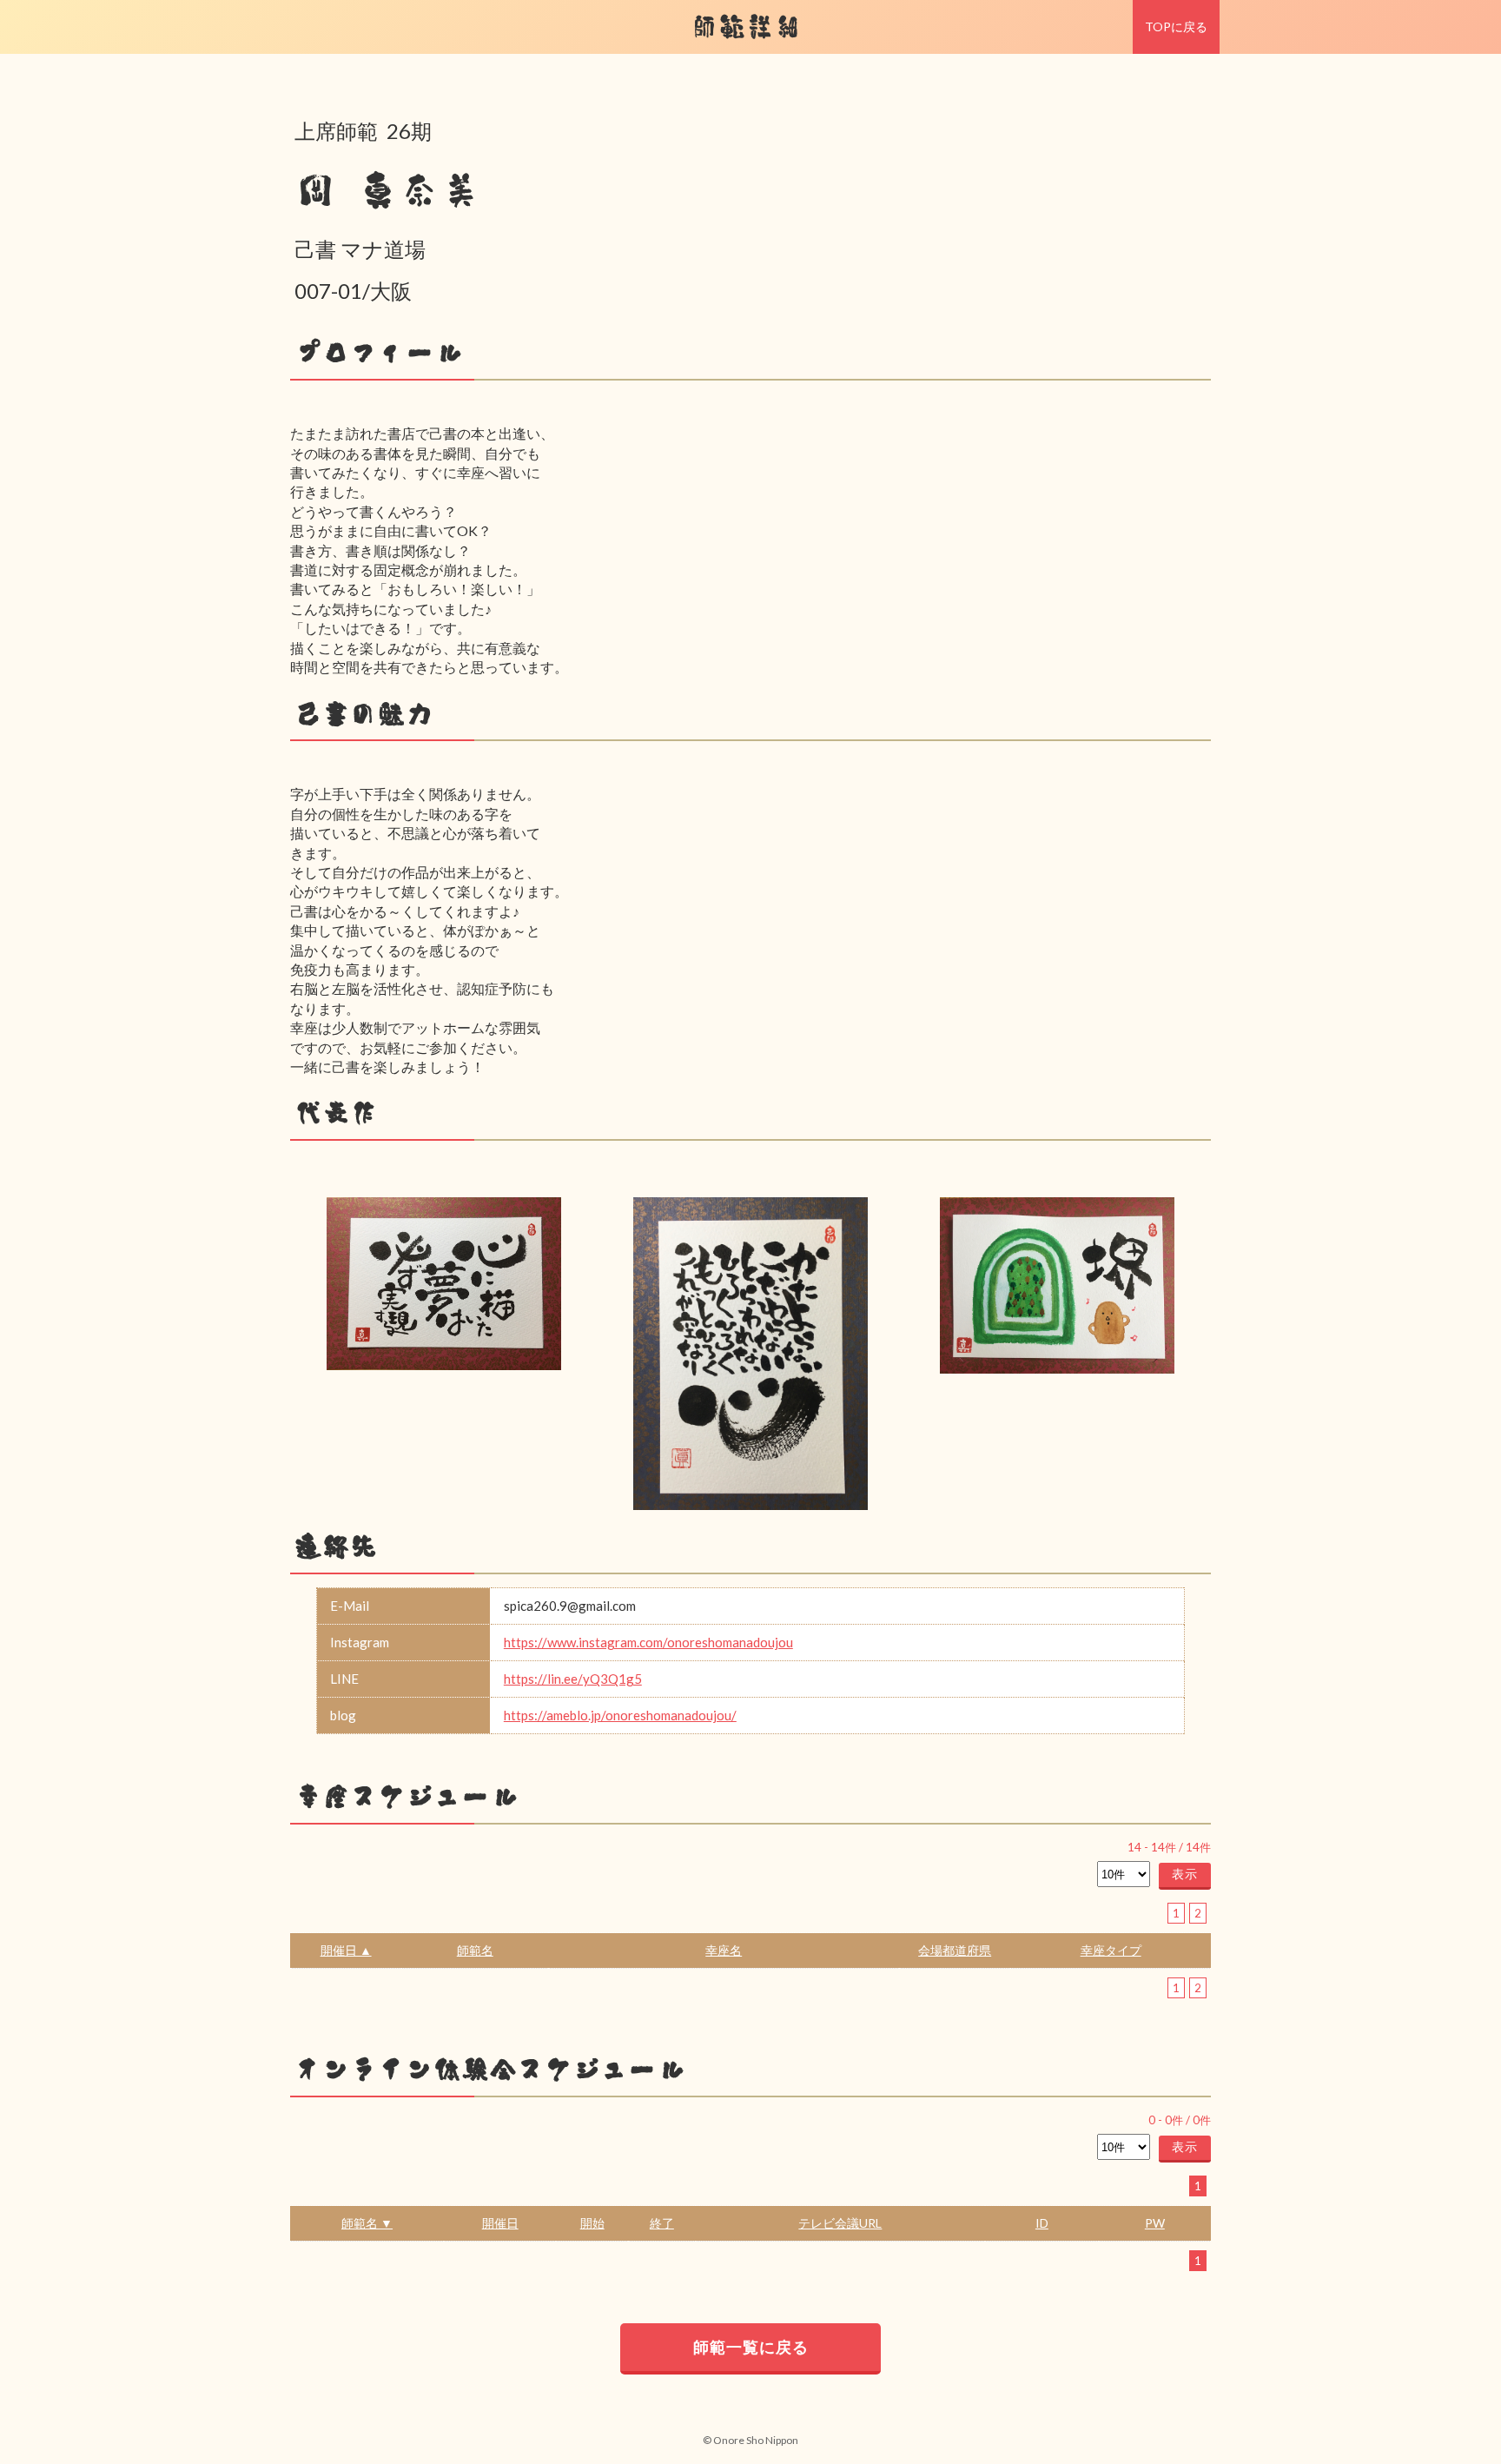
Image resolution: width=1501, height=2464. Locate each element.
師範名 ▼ (367, 2223)
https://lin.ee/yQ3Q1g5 (573, 1679)
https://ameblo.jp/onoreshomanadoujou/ (620, 1715)
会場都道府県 (955, 1950)
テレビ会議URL (840, 2223)
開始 (592, 2223)
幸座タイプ (1111, 1950)
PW (1155, 2223)
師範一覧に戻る (751, 2347)
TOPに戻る (1176, 26)
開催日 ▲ (346, 1950)
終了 (662, 2223)
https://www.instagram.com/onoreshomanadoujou (648, 1642)
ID (1042, 2223)
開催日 (500, 2223)
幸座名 (724, 1950)
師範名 (475, 1950)
